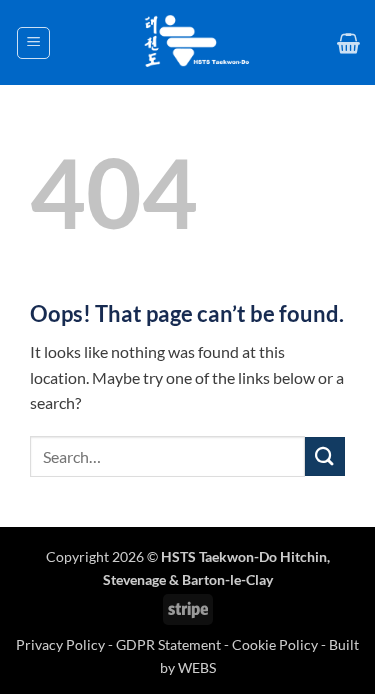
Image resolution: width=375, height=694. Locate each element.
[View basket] (348, 43)
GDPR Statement (168, 644)
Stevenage (134, 579)
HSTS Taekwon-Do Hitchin (244, 556)
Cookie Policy (275, 644)
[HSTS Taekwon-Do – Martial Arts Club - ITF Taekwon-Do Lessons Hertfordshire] (194, 42)
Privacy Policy (62, 644)
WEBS (197, 667)
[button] (33, 43)
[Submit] (325, 456)
